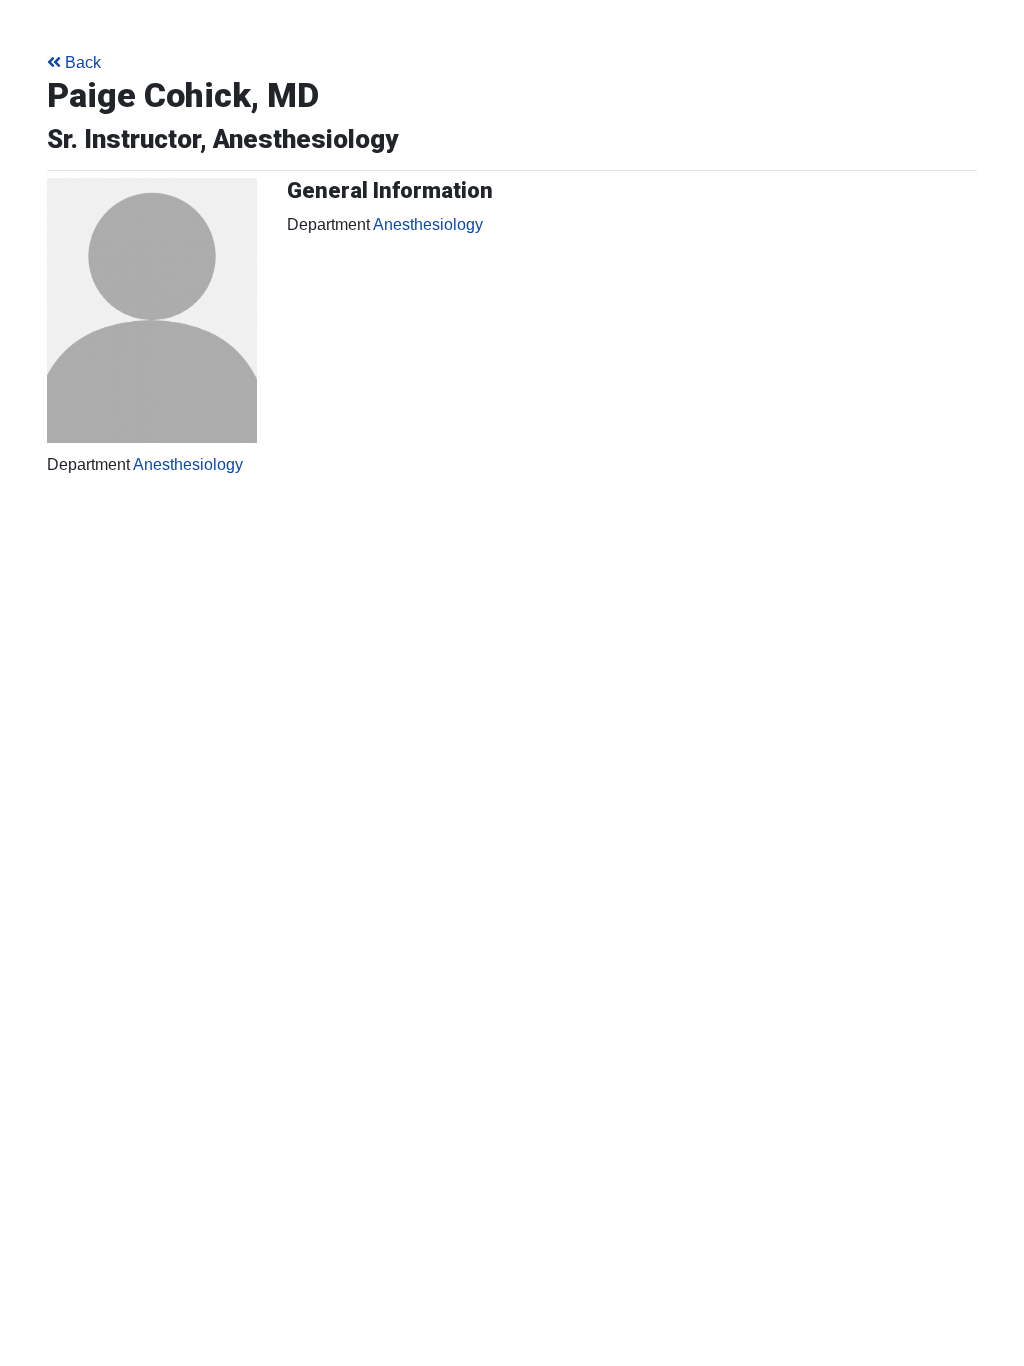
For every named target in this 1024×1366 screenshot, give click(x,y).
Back (83, 62)
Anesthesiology (188, 464)
